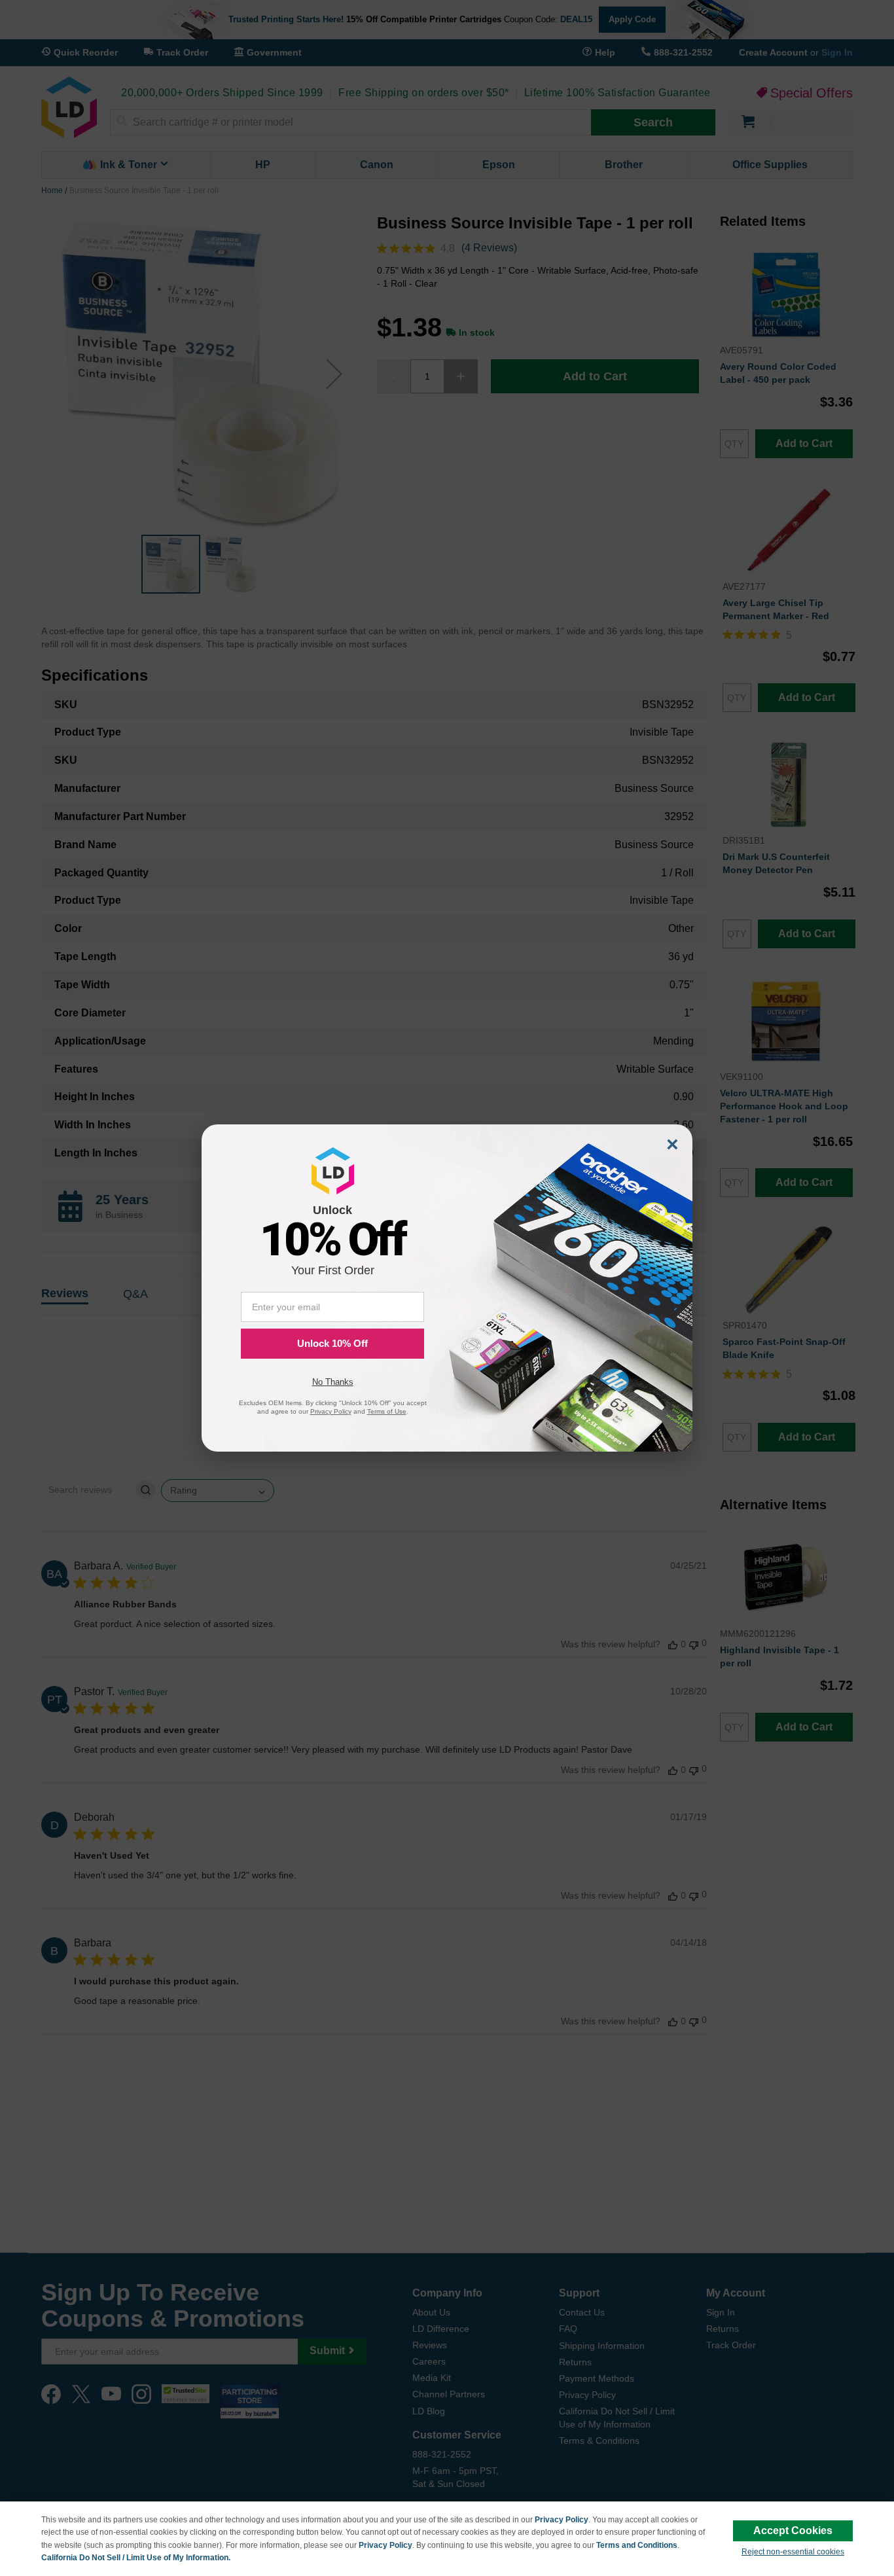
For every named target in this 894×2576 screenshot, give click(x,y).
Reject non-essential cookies (793, 2552)
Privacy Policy (562, 2520)
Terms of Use (387, 1411)
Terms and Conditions (637, 2545)
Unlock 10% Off (332, 1343)
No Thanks (333, 1382)
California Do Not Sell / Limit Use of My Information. (136, 2558)
